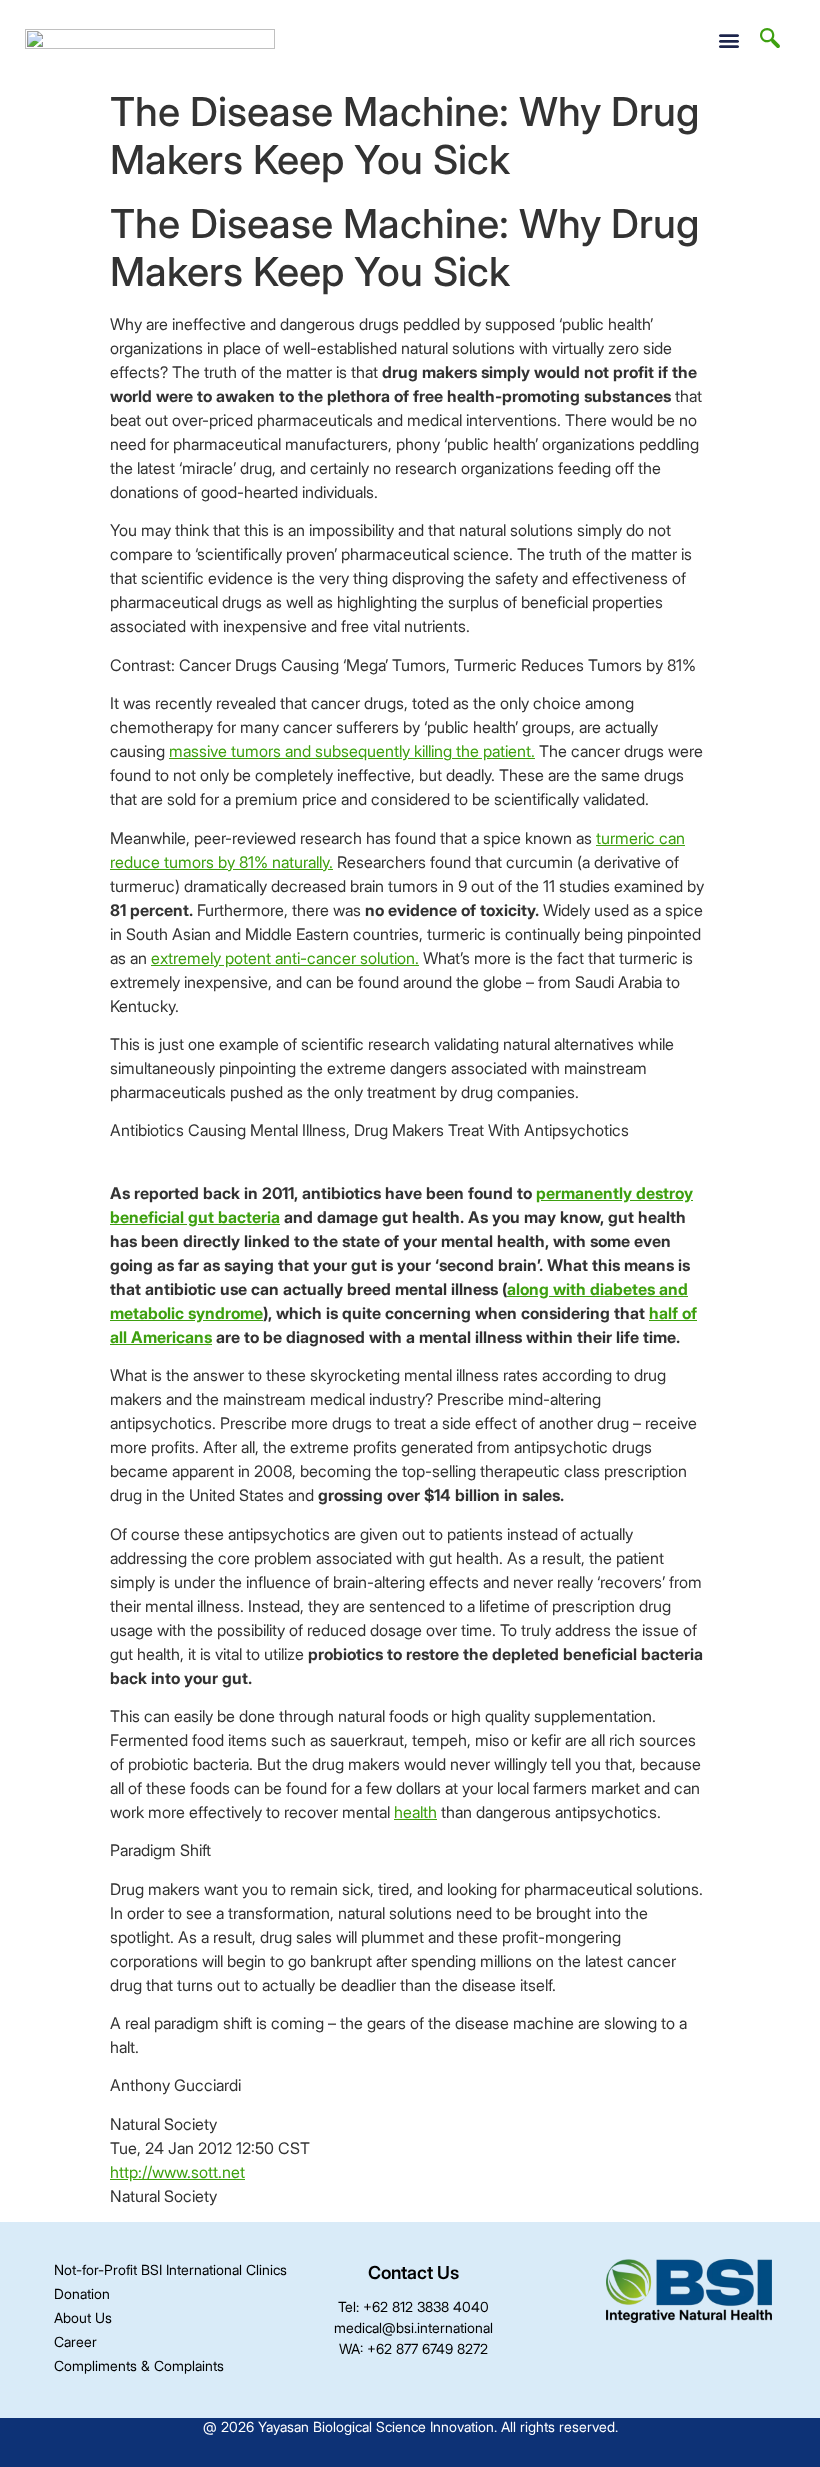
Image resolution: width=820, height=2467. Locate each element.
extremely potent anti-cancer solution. (285, 958)
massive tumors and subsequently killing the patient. (352, 751)
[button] (728, 40)
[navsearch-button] (770, 40)
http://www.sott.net (177, 2172)
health (415, 1812)
